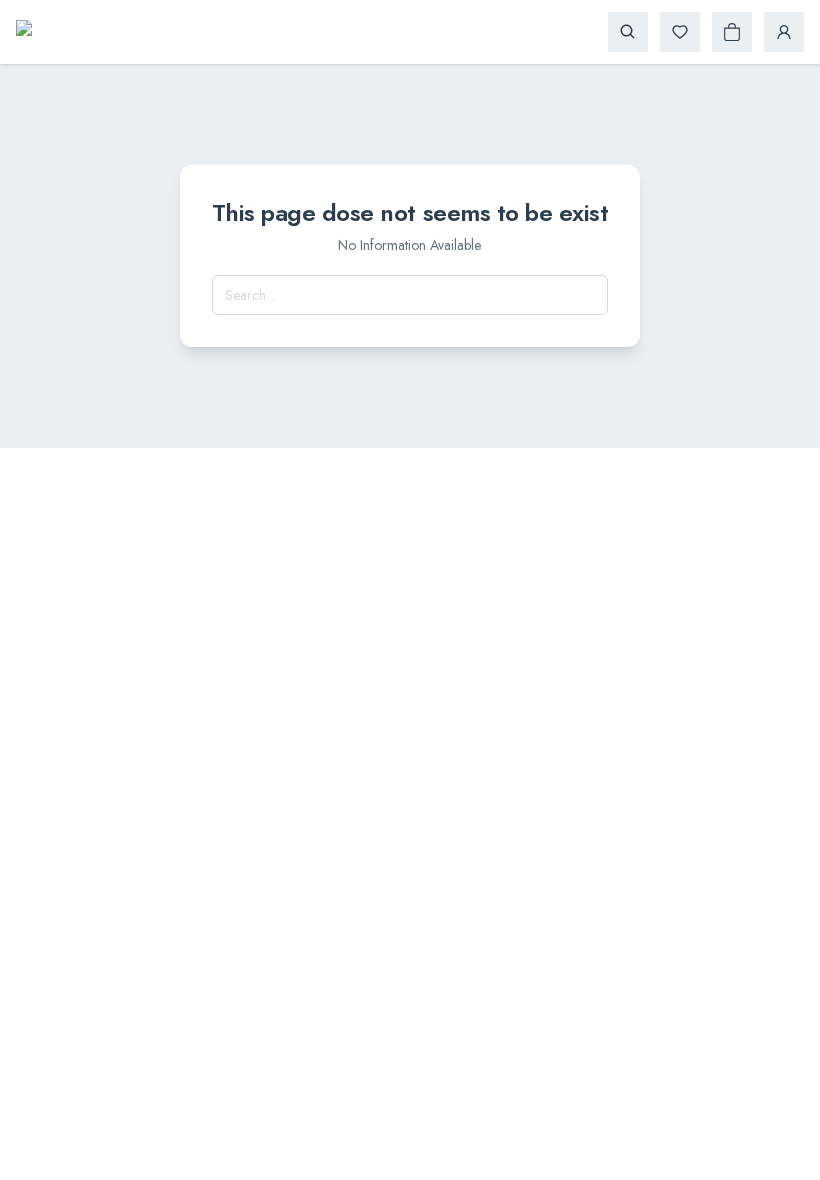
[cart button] (732, 32)
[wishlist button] (680, 32)
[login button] (784, 32)
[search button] (628, 32)
